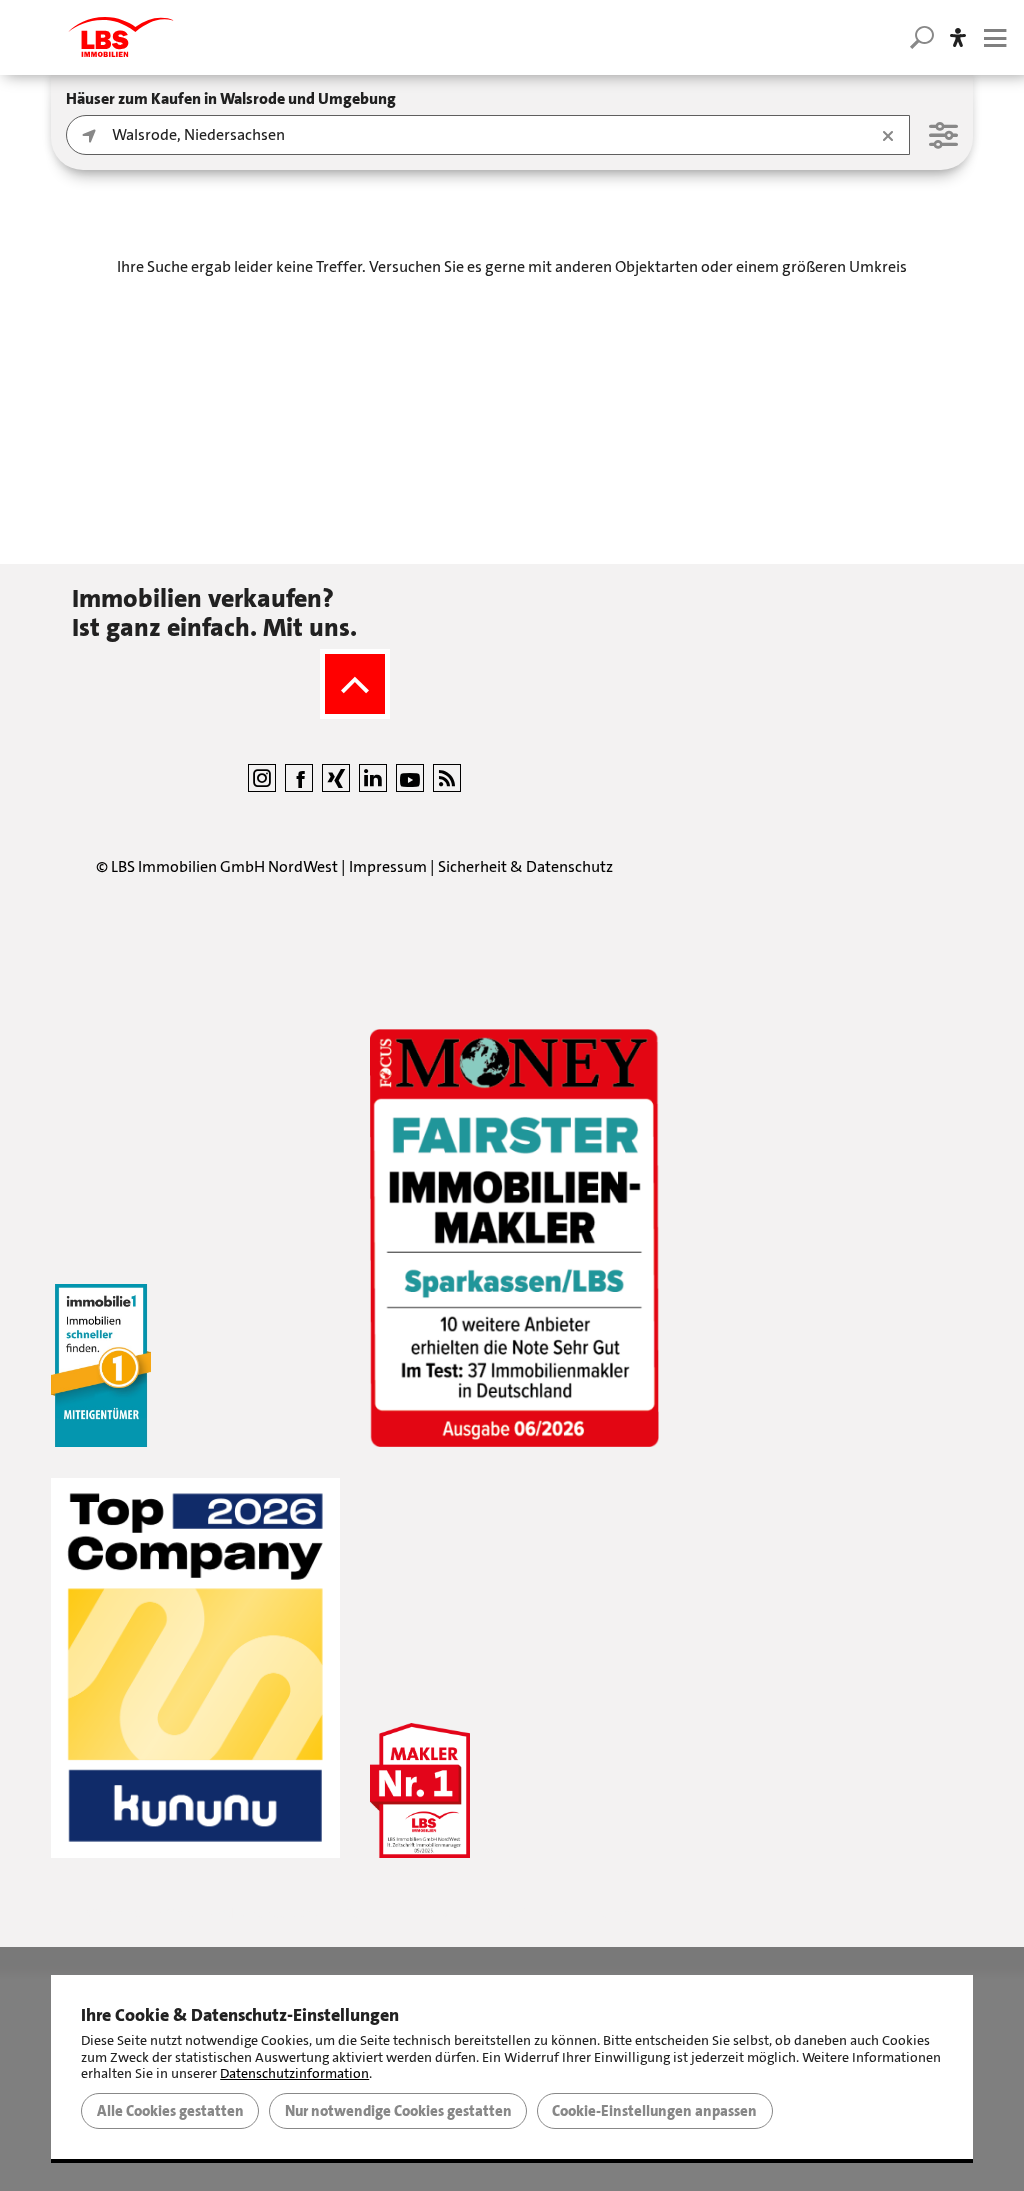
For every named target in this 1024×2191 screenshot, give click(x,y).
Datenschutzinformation (294, 2073)
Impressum (388, 866)
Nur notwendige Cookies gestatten (398, 2111)
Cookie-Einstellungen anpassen (654, 2111)
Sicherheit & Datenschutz (525, 866)
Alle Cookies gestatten (170, 2111)
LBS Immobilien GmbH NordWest (224, 866)
